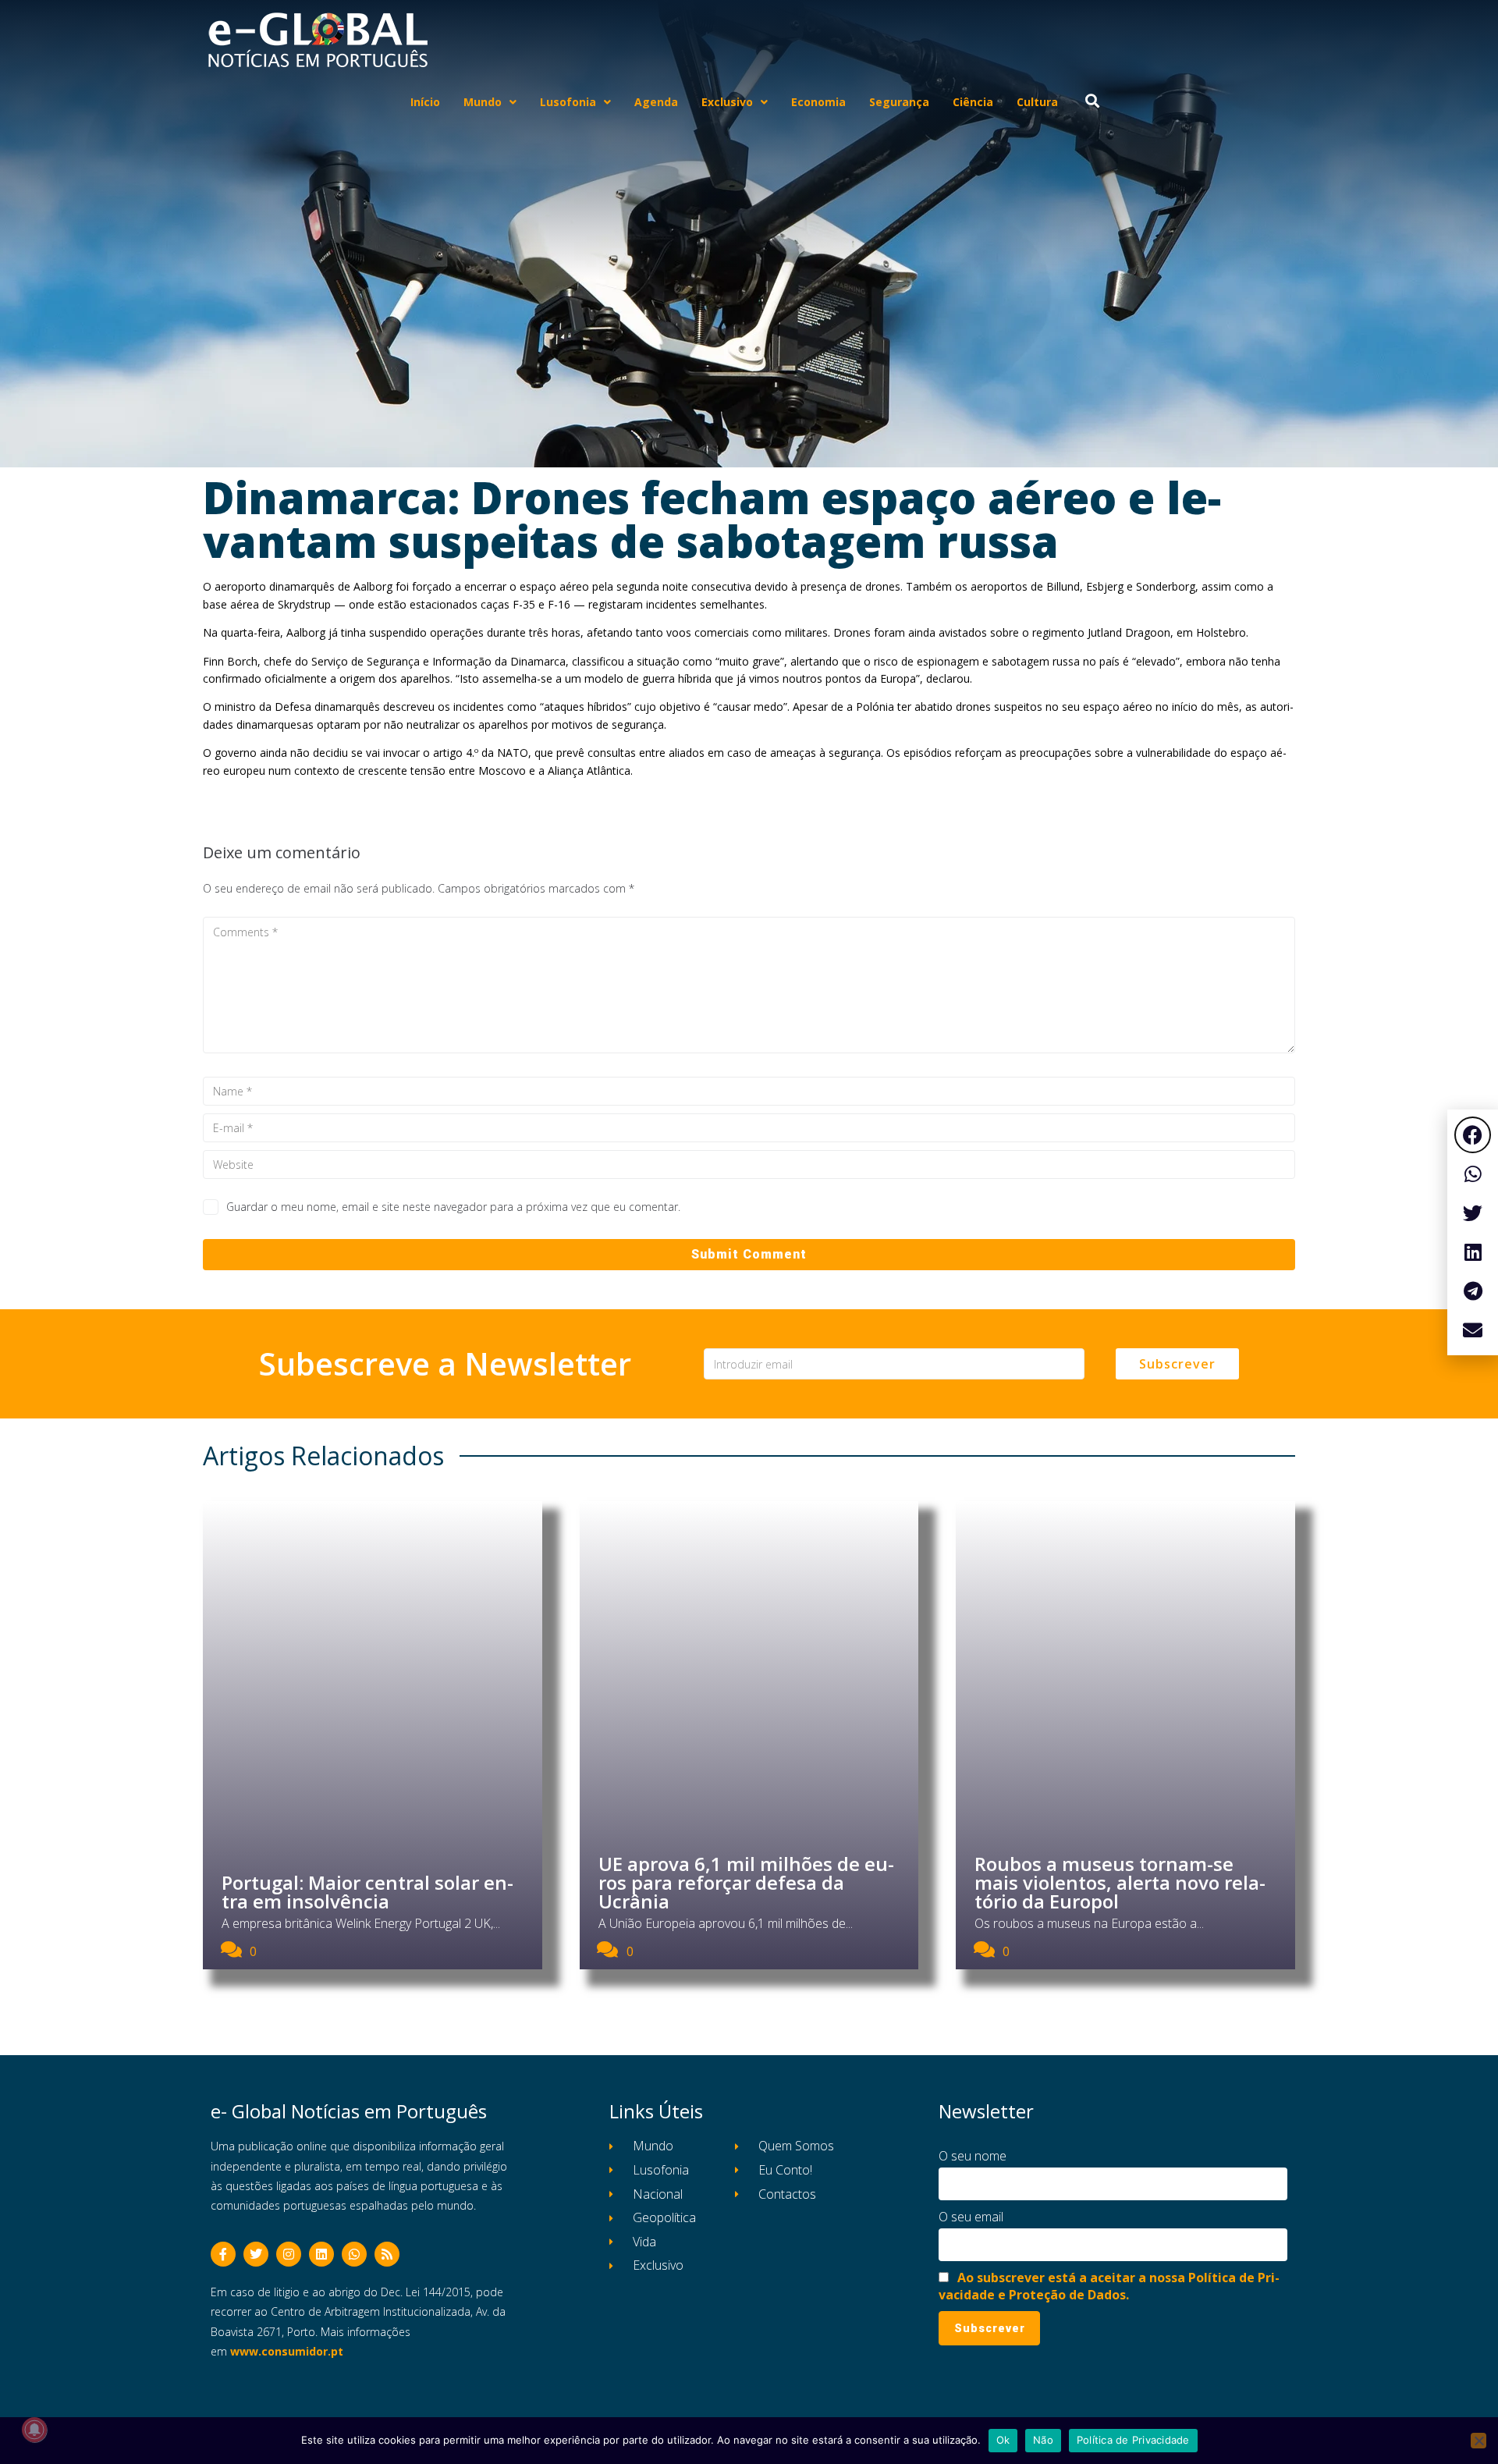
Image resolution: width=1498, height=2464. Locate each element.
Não (1043, 2440)
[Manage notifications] (34, 2430)
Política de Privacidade (1133, 2440)
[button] (1473, 1135)
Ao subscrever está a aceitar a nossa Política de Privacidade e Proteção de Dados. (1109, 2286)
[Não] (1478, 2441)
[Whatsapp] (354, 2254)
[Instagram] (289, 2254)
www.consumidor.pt (287, 2351)
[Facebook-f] (223, 2254)
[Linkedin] (321, 2254)
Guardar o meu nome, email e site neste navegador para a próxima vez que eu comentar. (453, 1207)
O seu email (971, 2217)
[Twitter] (256, 2254)
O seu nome (973, 2156)
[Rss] (387, 2254)
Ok (1003, 2440)
